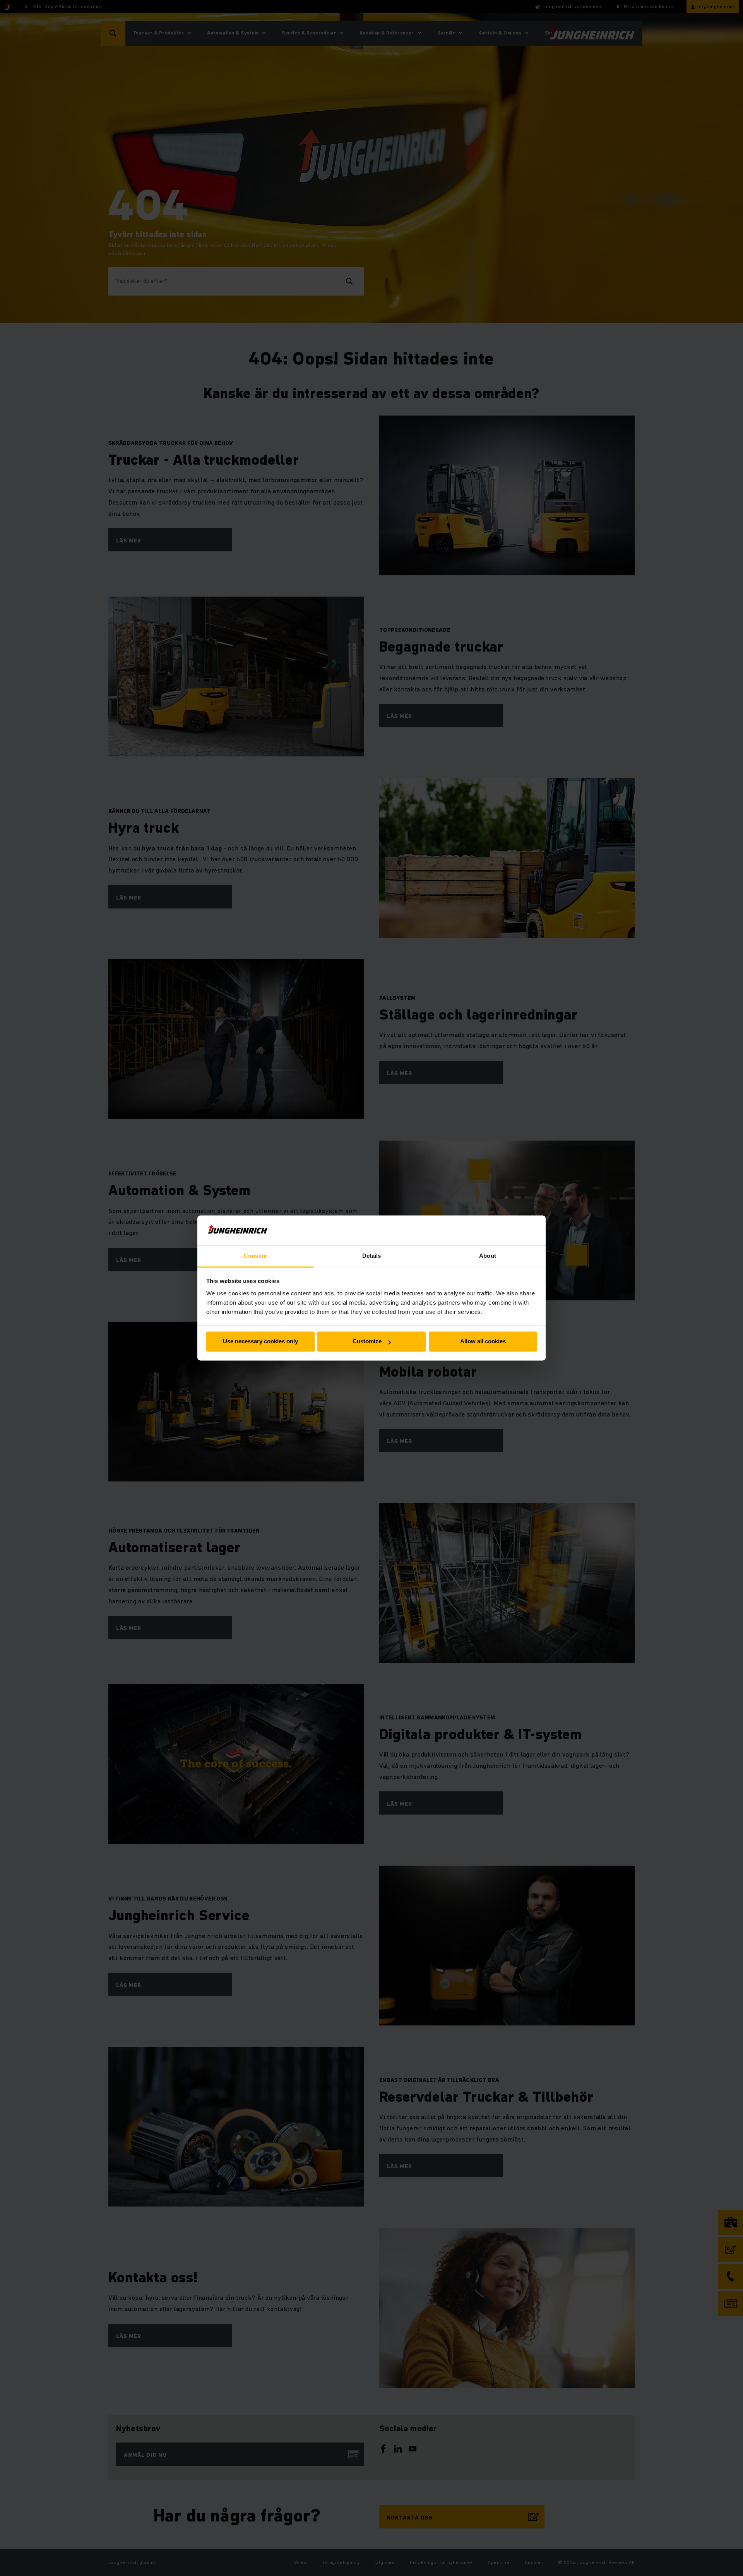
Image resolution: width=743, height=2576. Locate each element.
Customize (367, 1342)
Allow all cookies (483, 1342)
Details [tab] (372, 1256)
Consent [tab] (255, 1256)
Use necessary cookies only (260, 1342)
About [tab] (488, 1256)
